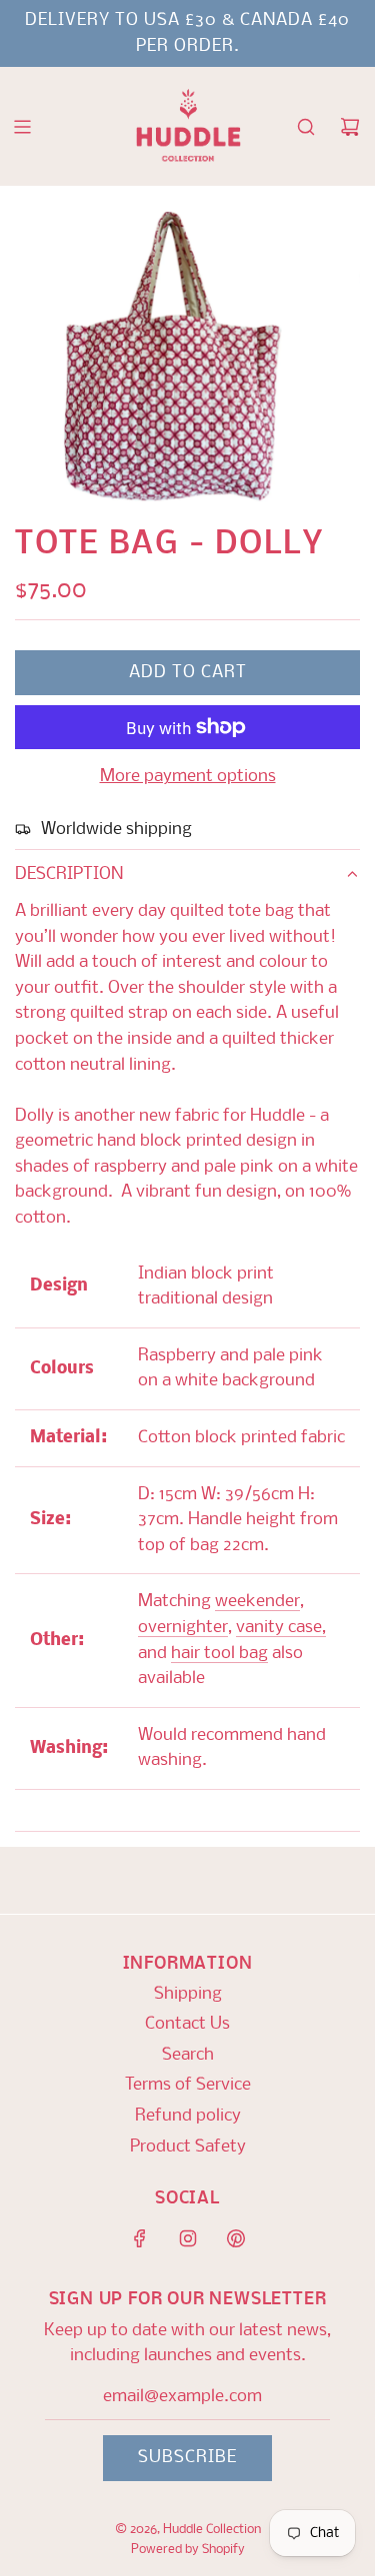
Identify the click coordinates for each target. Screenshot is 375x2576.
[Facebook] (140, 2238)
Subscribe (187, 2458)
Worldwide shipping (116, 830)
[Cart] (350, 127)
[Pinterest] (236, 2238)
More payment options (188, 777)
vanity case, (281, 1628)
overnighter (183, 1628)
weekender (257, 1602)
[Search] (306, 127)
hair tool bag (219, 1654)
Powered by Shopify (188, 2550)
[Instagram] (188, 2238)
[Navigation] (22, 127)
